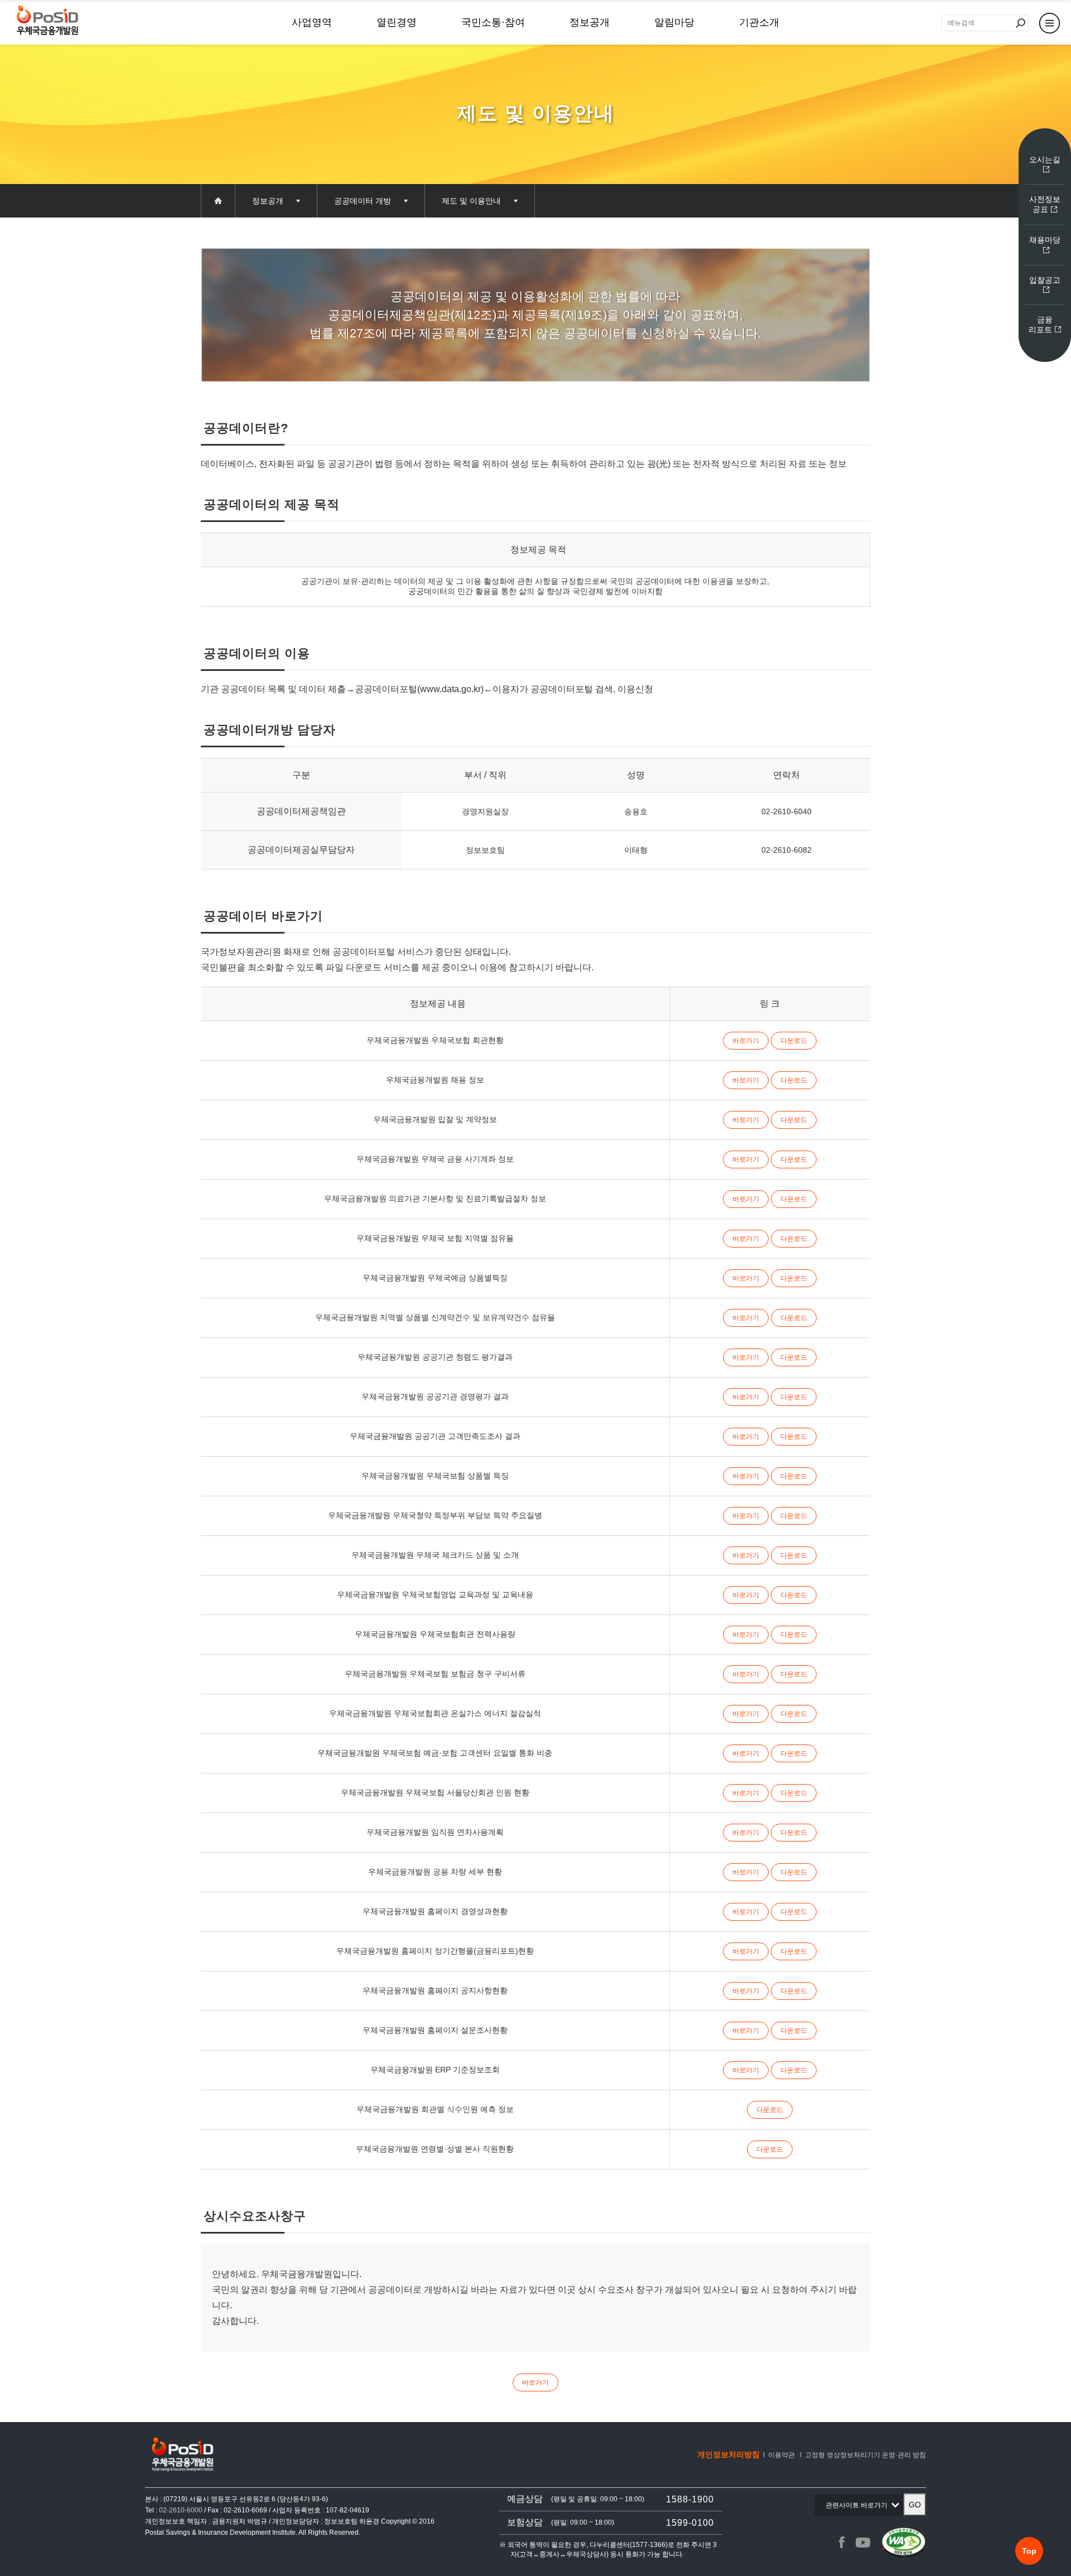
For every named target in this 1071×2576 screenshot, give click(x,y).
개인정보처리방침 (729, 2454)
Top (1029, 2551)
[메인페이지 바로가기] (218, 201)
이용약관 (781, 2455)
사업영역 (312, 22)
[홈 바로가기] (47, 21)
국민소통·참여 (493, 22)
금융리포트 (1041, 325)
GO (915, 2505)
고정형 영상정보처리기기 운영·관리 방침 (865, 2455)
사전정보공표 (1045, 204)
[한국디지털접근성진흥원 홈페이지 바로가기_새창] (904, 2543)
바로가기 (746, 1041)
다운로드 (794, 1041)
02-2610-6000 (181, 2510)
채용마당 (1045, 240)
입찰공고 (1045, 280)
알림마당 (674, 22)
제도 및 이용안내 (471, 201)
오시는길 (1045, 160)
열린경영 (397, 22)
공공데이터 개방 (363, 201)
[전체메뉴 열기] (1050, 22)
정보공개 (590, 22)
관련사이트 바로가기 (860, 2509)
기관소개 (759, 22)
